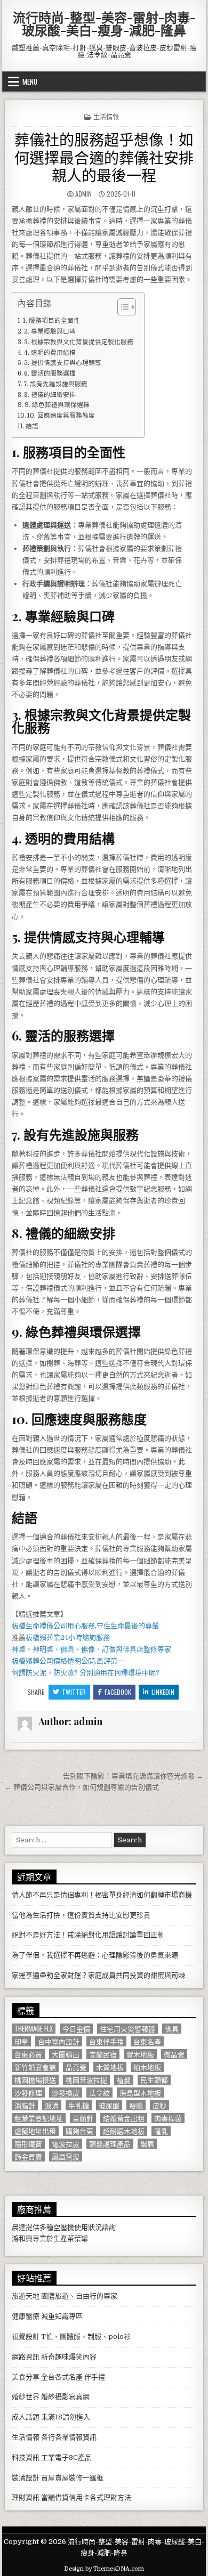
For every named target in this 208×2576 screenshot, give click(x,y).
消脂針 (25, 2105)
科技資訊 (26, 2457)
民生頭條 (154, 2080)
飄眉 (147, 2144)
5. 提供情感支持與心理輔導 (63, 363)
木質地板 (110, 2067)
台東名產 (147, 2041)
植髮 (124, 2080)
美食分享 (26, 2377)
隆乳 (161, 2131)
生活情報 (106, 116)
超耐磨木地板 (124, 2131)
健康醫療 (26, 2316)
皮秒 (159, 2105)
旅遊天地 (26, 2296)
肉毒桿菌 (168, 2118)
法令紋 (99, 2093)
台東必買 (28, 2054)
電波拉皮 (66, 2144)
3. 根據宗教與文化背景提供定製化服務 (79, 342)
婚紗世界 (26, 2397)
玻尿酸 (109, 2105)
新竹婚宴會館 (35, 2067)
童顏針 (83, 2118)
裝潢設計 (26, 2478)
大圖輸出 (66, 2054)
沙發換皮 (66, 2093)
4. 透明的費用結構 (50, 353)
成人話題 (26, 2417)
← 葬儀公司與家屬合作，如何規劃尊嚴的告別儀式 (82, 1787)
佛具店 (133, 1649)
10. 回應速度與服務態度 (61, 416)
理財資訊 (26, 2497)
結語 (32, 426)
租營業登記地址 (39, 2118)
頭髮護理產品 (110, 2144)
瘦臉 (136, 2105)
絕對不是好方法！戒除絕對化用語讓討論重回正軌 (88, 1935)
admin (83, 194)
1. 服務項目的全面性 (51, 321)
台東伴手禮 (106, 2041)
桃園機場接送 (35, 2080)
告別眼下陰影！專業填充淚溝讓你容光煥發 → (133, 1776)
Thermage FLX (34, 2029)
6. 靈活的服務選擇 (50, 373)
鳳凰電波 (66, 2156)
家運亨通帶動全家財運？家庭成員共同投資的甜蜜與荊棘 (98, 1975)
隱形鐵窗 (28, 2144)
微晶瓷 (174, 2054)
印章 (21, 2041)
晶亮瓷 (76, 2067)
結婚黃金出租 (124, 2118)
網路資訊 (26, 2357)
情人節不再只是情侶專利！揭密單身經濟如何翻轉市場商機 (102, 1895)
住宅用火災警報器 (127, 2029)
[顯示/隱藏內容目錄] (121, 307)
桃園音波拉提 (86, 2080)
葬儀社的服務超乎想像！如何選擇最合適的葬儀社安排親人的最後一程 (104, 157)
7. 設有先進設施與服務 (55, 384)
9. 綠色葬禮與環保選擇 (57, 405)
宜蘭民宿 (103, 2054)
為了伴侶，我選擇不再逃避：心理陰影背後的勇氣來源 (95, 1955)
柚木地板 (147, 2067)
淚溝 (52, 2105)
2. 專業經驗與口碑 (50, 331)
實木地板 (140, 2054)
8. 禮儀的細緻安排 (50, 395)
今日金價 (76, 2029)
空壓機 (64, 2227)
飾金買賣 (28, 2156)
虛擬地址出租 (35, 2131)
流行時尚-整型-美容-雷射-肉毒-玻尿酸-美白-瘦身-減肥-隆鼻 (104, 23)
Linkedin (163, 1692)
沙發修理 (28, 2093)
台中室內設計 (59, 2041)
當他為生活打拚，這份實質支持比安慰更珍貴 (81, 1915)
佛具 (67, 1649)
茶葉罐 (78, 2238)
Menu (30, 82)
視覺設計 (26, 2337)
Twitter (74, 1692)
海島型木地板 (140, 2093)
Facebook (118, 1692)
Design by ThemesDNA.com (104, 2569)
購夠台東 (79, 2131)
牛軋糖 (79, 2105)
